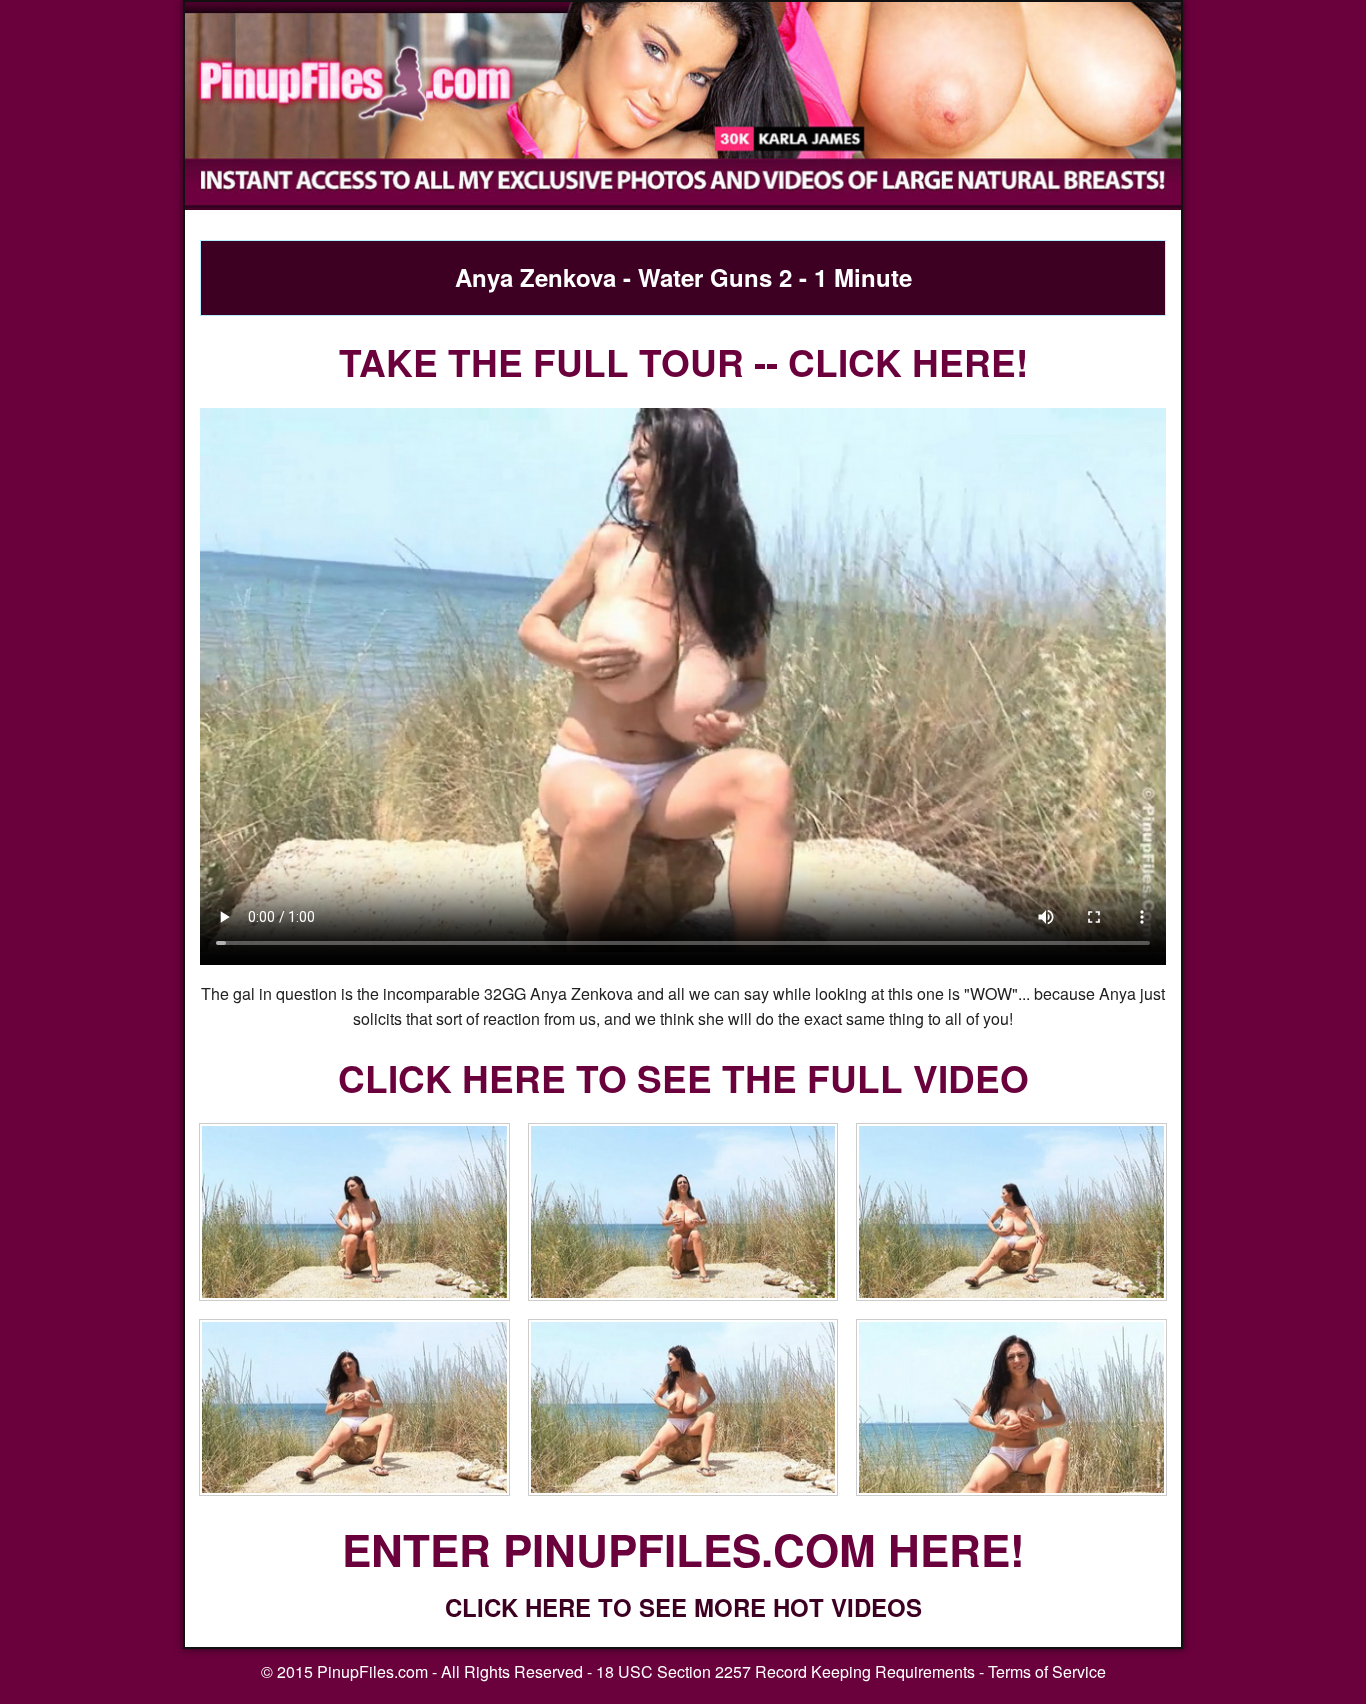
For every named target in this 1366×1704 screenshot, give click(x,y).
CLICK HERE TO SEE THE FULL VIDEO (683, 1077)
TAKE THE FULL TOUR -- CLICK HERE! (683, 361)
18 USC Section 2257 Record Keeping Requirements (785, 1671)
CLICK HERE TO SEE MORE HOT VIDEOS (683, 1607)
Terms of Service (1047, 1671)
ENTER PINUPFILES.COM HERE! (683, 1549)
